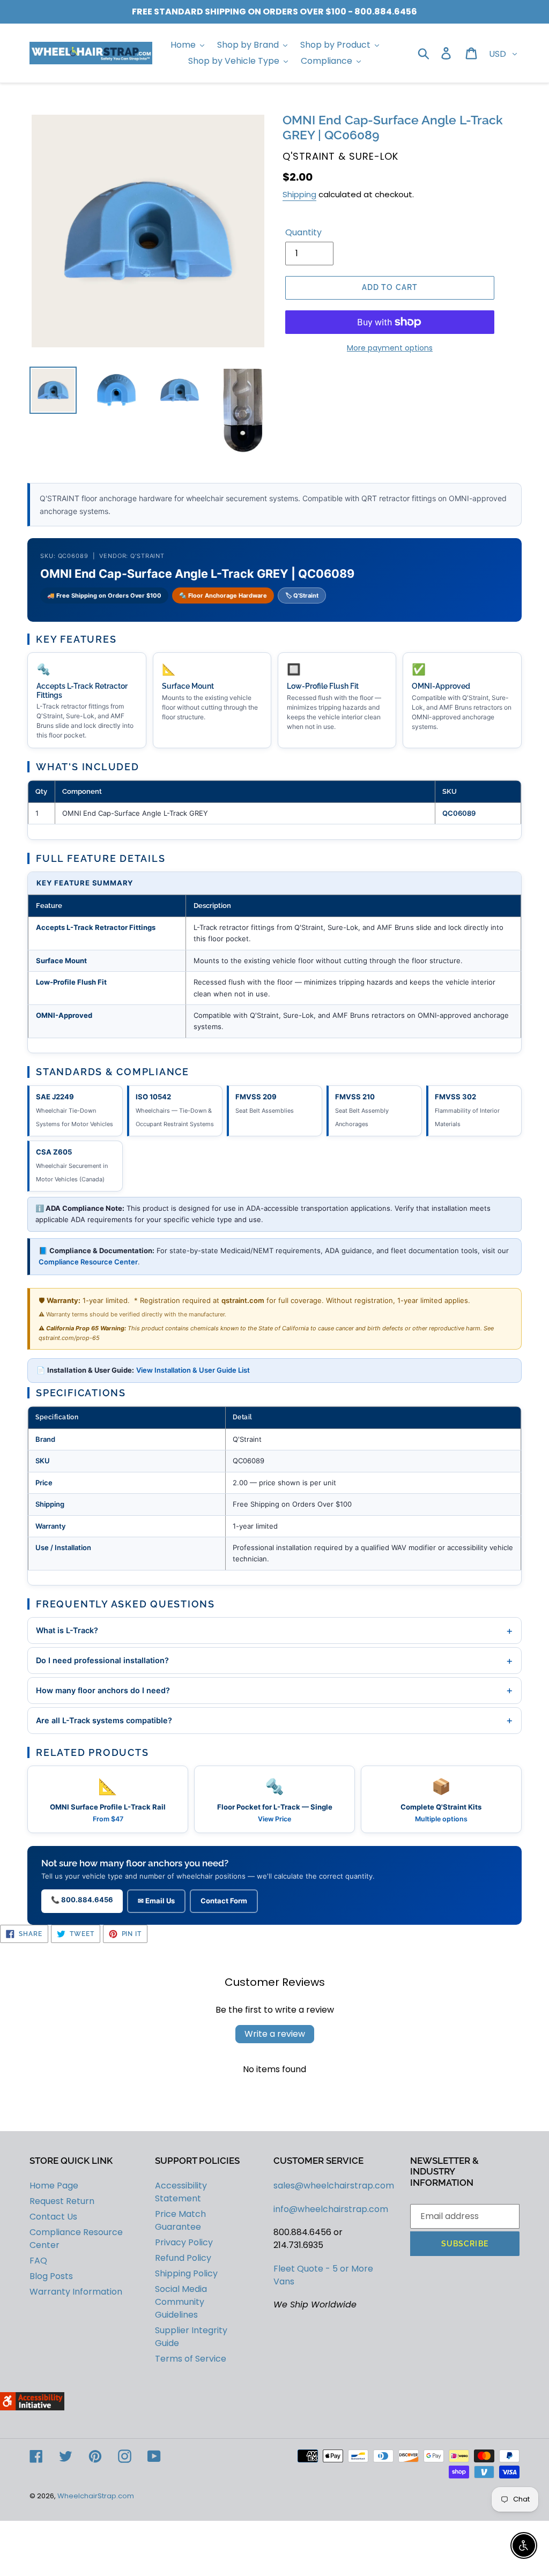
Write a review (275, 2034)
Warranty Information (76, 2292)
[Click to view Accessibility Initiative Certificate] (32, 2407)
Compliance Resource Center (88, 1262)
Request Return (62, 2201)
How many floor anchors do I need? (274, 1690)
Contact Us (53, 2217)
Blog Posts (51, 2276)
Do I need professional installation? (274, 1661)
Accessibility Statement (181, 2192)
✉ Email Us (156, 1901)
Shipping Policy (186, 2273)
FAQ (38, 2261)
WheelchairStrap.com (96, 2496)
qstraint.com (243, 1300)
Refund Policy (183, 2258)
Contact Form (224, 1901)
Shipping (299, 194)
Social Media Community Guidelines (181, 2302)
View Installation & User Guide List (193, 1370)
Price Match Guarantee (180, 2220)
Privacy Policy (184, 2242)
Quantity (303, 232)
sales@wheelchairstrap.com (334, 2186)
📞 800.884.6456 (82, 1900)
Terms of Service (191, 2359)
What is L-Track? (274, 1631)
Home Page (54, 2186)
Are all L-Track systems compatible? (274, 1720)
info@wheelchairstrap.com (331, 2209)
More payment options (390, 348)
